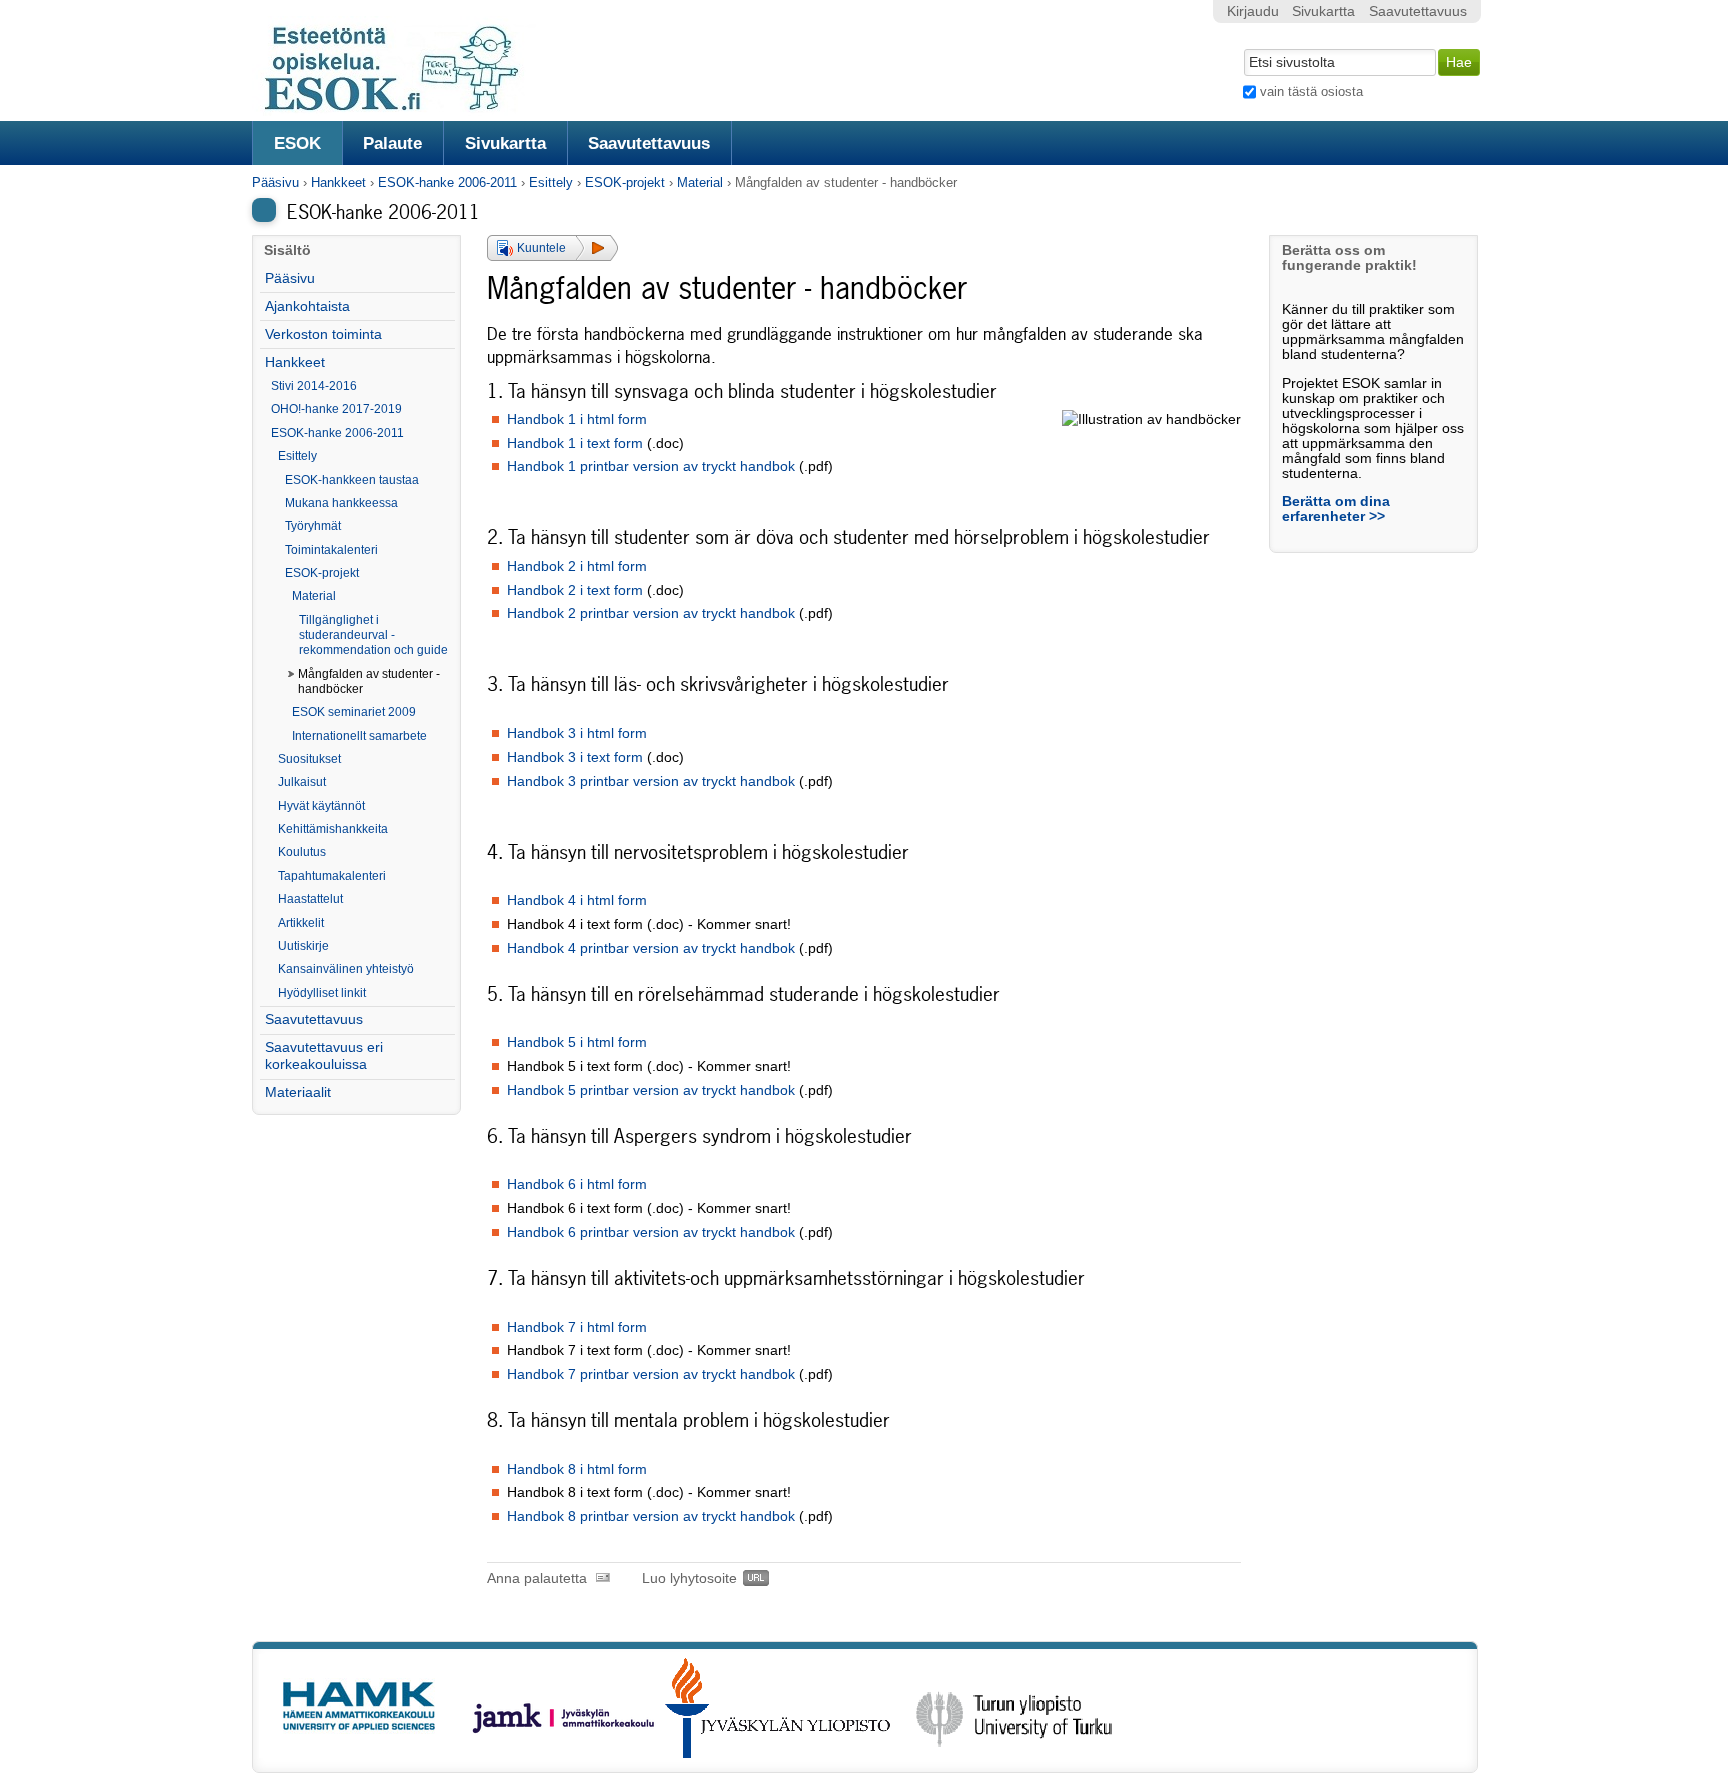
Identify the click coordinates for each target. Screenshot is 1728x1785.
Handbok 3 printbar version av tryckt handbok (651, 781)
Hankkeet (338, 182)
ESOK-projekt (625, 182)
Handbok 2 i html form (577, 566)
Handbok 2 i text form (575, 590)
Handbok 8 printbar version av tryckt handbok (651, 1516)
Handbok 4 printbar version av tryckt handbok (651, 948)
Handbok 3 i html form (577, 733)
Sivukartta (505, 143)
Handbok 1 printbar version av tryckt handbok (651, 466)
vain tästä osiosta (1311, 91)
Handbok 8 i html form (577, 1469)
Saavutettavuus (649, 143)
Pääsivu (275, 182)
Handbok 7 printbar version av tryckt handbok (651, 1374)
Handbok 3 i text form (575, 757)
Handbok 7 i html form (577, 1327)
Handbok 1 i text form (575, 443)
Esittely (551, 182)
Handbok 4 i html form (577, 900)
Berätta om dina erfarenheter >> (1336, 509)
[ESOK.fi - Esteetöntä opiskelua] (402, 107)
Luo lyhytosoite (689, 1578)
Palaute (392, 143)
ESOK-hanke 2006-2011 (447, 182)
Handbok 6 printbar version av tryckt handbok (651, 1232)
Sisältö (287, 250)
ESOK (297, 143)
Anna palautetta (537, 1578)
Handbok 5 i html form (577, 1042)
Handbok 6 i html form (577, 1184)
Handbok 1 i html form (577, 419)
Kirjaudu (1253, 11)
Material (700, 182)
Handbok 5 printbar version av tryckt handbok (651, 1090)
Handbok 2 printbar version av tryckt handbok (653, 613)
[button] (552, 248)
